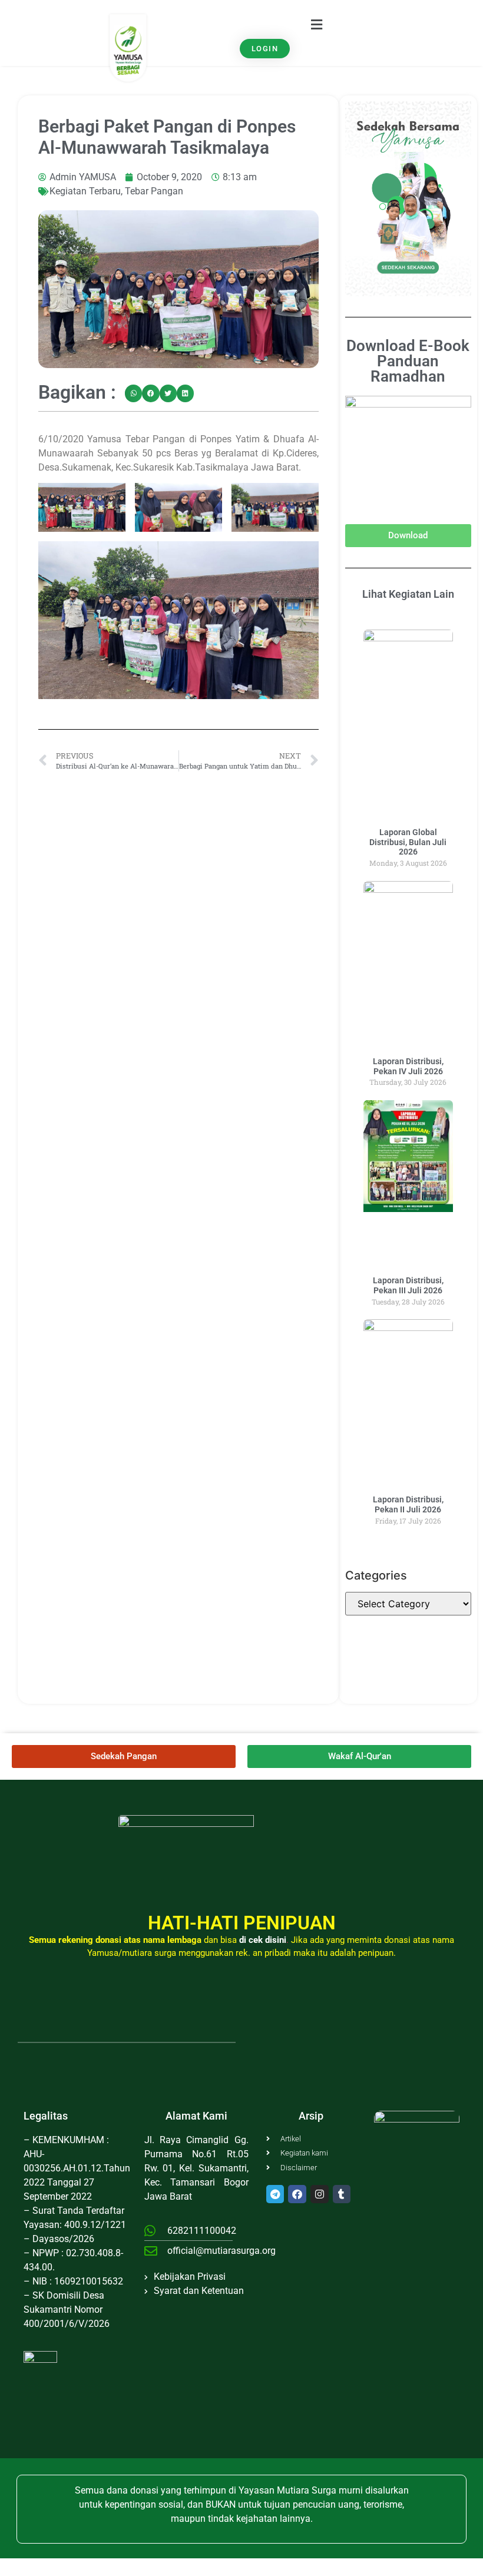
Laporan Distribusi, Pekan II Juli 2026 (408, 1504)
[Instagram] (320, 2194)
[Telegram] (275, 2194)
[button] (316, 24)
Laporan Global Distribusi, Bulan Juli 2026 (408, 842)
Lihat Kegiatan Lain (408, 594)
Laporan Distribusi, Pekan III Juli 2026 (408, 1285)
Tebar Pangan (154, 191)
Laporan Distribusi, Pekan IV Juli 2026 (408, 1066)
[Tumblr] (342, 2194)
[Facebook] (297, 2194)
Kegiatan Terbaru (85, 191)
